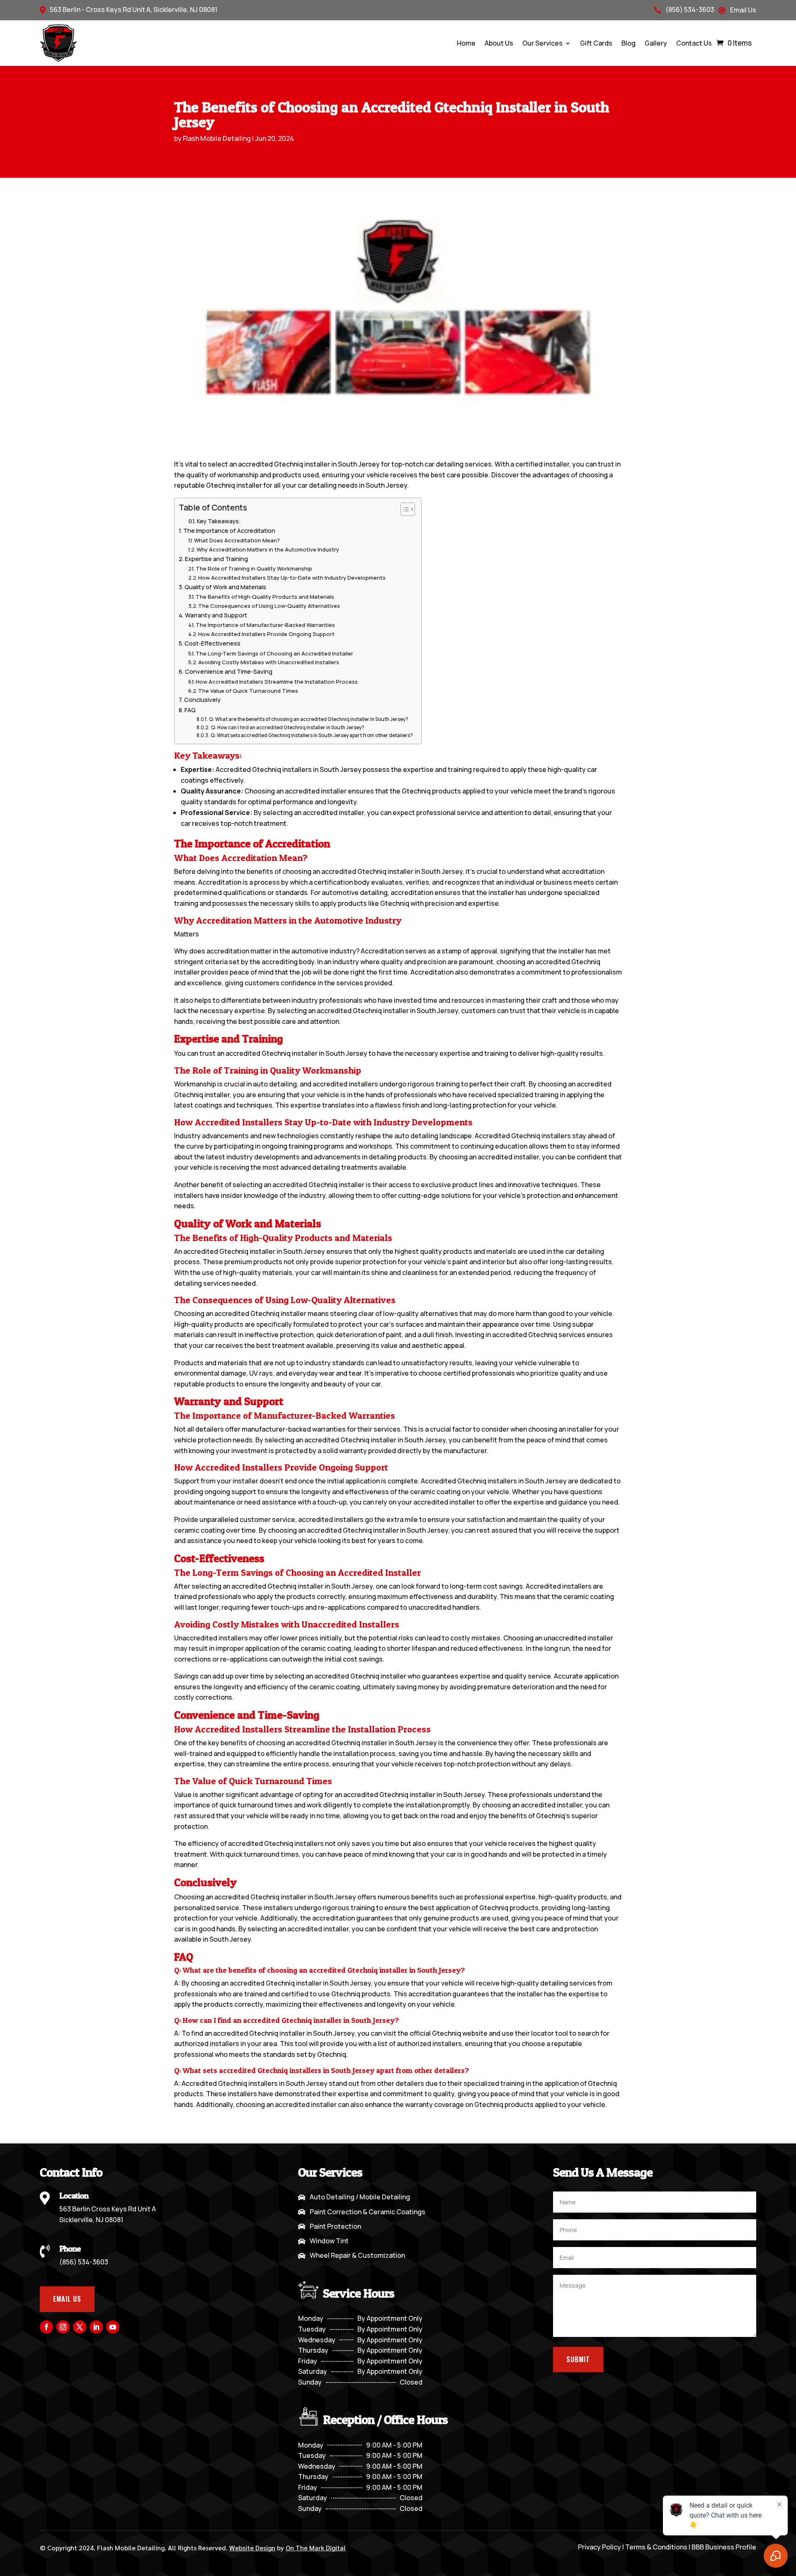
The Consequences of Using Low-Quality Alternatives (269, 606)
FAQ (190, 710)
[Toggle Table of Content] (404, 509)
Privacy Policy (599, 2547)
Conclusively (202, 700)
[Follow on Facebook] (46, 2327)
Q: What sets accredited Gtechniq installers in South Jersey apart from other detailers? (312, 735)
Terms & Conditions (656, 2547)
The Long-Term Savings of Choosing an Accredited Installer (274, 653)
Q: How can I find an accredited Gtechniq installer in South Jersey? (288, 728)
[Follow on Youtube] (113, 2327)
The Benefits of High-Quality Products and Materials (265, 597)
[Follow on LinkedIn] (96, 2327)
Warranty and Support (216, 615)
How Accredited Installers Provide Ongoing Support (266, 634)
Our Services (542, 43)
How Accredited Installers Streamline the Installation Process (277, 682)
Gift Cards (596, 43)
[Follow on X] (80, 2327)
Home (466, 43)
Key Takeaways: (219, 521)
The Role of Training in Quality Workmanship (254, 568)
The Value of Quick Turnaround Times (248, 691)
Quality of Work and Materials (225, 587)
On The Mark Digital (316, 2548)
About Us (499, 43)
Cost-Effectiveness (212, 643)
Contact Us (694, 43)
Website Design (252, 2548)
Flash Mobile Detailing (217, 138)
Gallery (656, 43)
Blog (629, 43)
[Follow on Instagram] (63, 2327)
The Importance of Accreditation (229, 531)
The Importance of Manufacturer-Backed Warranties (265, 625)
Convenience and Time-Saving (229, 671)
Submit (578, 2359)
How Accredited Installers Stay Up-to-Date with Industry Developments (292, 578)
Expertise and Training (216, 559)
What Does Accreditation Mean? (237, 540)
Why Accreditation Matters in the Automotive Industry (268, 549)
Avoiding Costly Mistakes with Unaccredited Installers (269, 662)
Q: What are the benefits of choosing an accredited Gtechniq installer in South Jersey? (308, 719)
